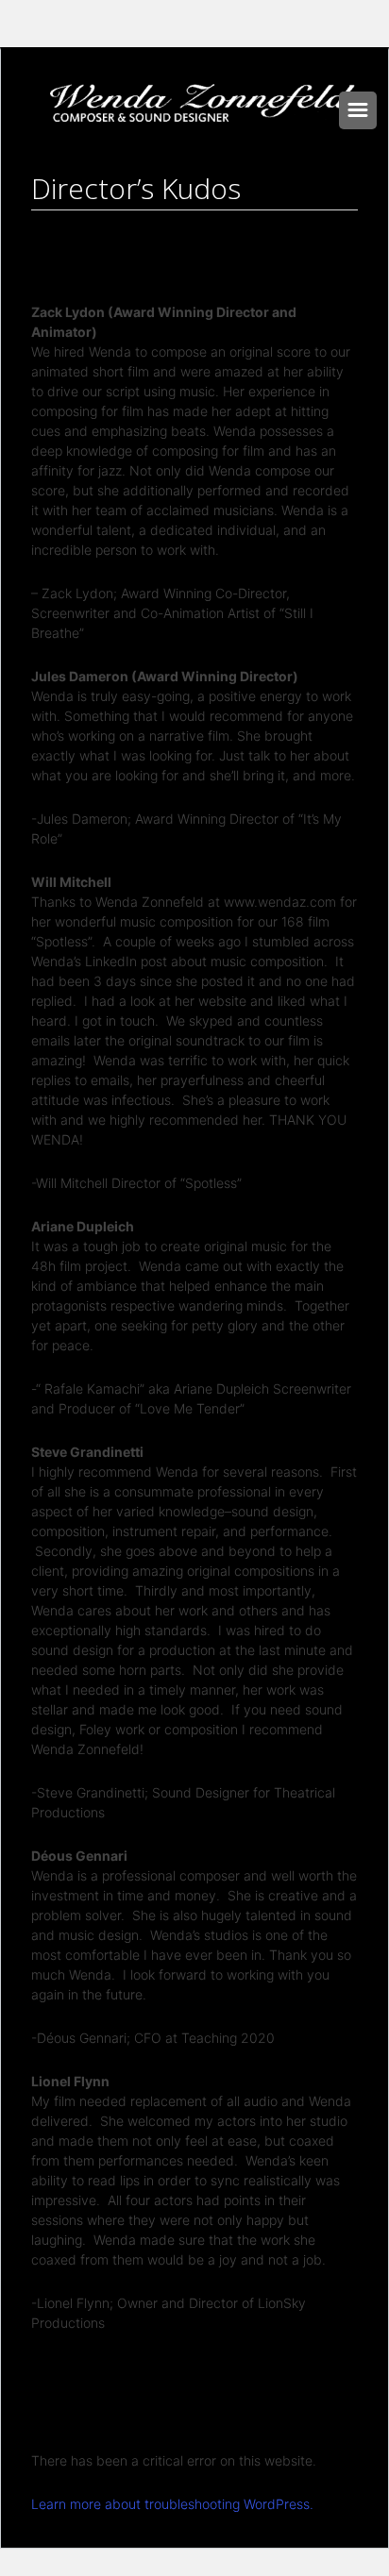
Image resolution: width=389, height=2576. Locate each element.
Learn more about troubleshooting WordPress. (172, 2504)
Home (142, 227)
